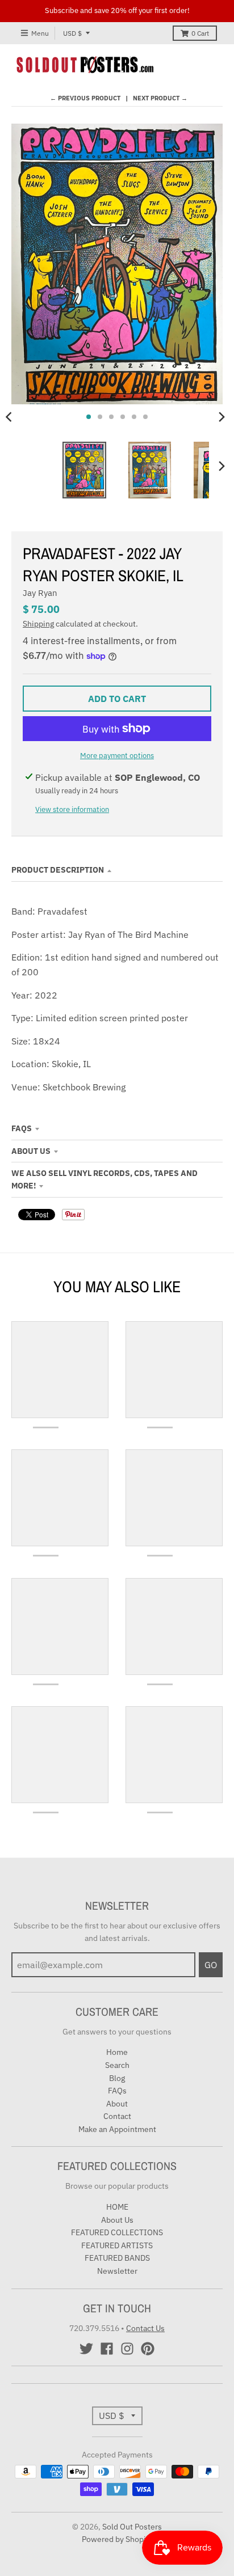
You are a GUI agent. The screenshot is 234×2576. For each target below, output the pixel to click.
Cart (200, 33)
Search (117, 2065)
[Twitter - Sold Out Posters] (86, 2349)
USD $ (72, 33)
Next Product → (160, 98)
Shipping (38, 624)
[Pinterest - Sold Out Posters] (148, 2349)
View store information (72, 809)
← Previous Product (85, 98)
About (117, 2104)
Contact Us (145, 2328)
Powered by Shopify (117, 2539)
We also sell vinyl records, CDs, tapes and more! (105, 1179)
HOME (117, 2207)
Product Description (58, 870)
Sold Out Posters (132, 2527)
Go (211, 1965)
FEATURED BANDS (117, 2258)
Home (117, 2052)
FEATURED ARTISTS (117, 2245)
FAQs (22, 1128)
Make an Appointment (117, 2129)
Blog (117, 2078)
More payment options (117, 756)
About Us (31, 1151)
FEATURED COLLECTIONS (117, 2232)
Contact (117, 2116)
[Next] (222, 417)
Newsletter (117, 2271)
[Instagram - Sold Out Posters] (127, 2349)
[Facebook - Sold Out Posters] (107, 2349)
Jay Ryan (40, 593)
